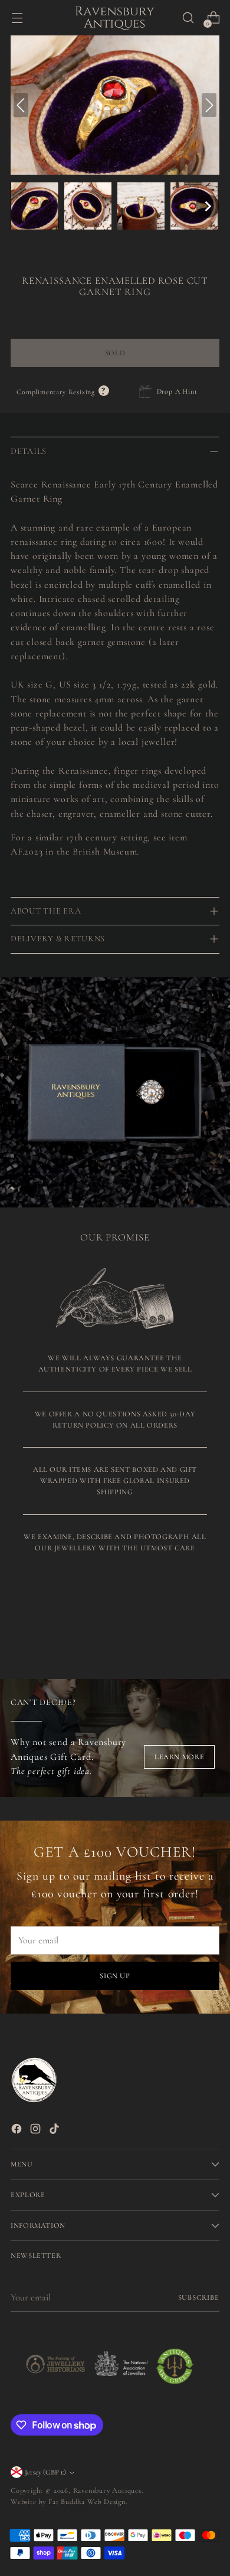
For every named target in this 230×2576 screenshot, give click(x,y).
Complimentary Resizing (63, 392)
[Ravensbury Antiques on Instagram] (37, 2131)
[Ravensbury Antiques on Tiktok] (55, 2131)
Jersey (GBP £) (45, 2472)
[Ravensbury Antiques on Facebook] (18, 2131)
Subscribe (199, 2297)
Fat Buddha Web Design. (88, 2502)
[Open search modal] (188, 18)
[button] (35, 206)
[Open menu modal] (17, 18)
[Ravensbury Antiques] (115, 18)
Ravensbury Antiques (107, 2490)
